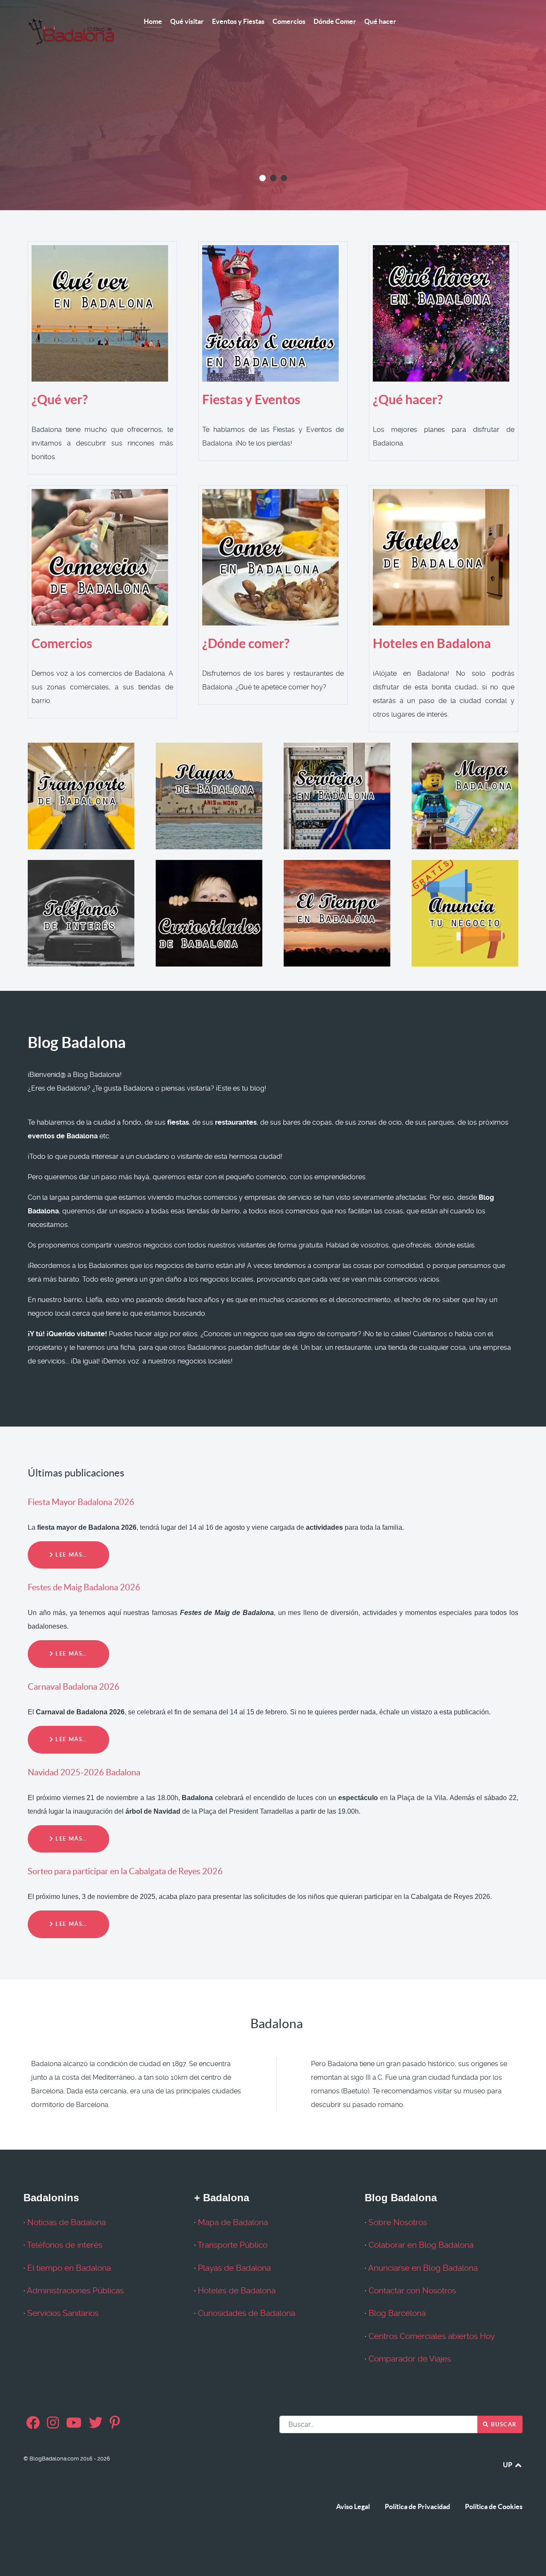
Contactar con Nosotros (412, 2291)
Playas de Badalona (234, 2268)
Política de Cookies (494, 2507)
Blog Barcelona (397, 2313)
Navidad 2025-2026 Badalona (84, 1772)
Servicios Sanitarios (63, 2313)
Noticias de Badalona (67, 2223)
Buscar (503, 2424)
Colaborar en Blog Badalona (421, 2245)
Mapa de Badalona (233, 2223)
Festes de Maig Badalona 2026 (84, 1587)
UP (508, 2465)
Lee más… (71, 1555)
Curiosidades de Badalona (247, 2313)
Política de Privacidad (417, 2507)
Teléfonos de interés (65, 2245)
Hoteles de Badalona (237, 2291)
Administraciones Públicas (75, 2291)
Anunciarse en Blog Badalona (423, 2268)
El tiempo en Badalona (69, 2268)
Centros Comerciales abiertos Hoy (432, 2336)
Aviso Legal (353, 2507)
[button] (263, 178)
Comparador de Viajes (410, 2359)
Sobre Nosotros (398, 2223)
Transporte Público (232, 2245)
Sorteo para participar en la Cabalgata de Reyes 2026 (125, 1871)
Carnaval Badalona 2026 (74, 1687)
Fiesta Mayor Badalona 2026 (81, 1502)
